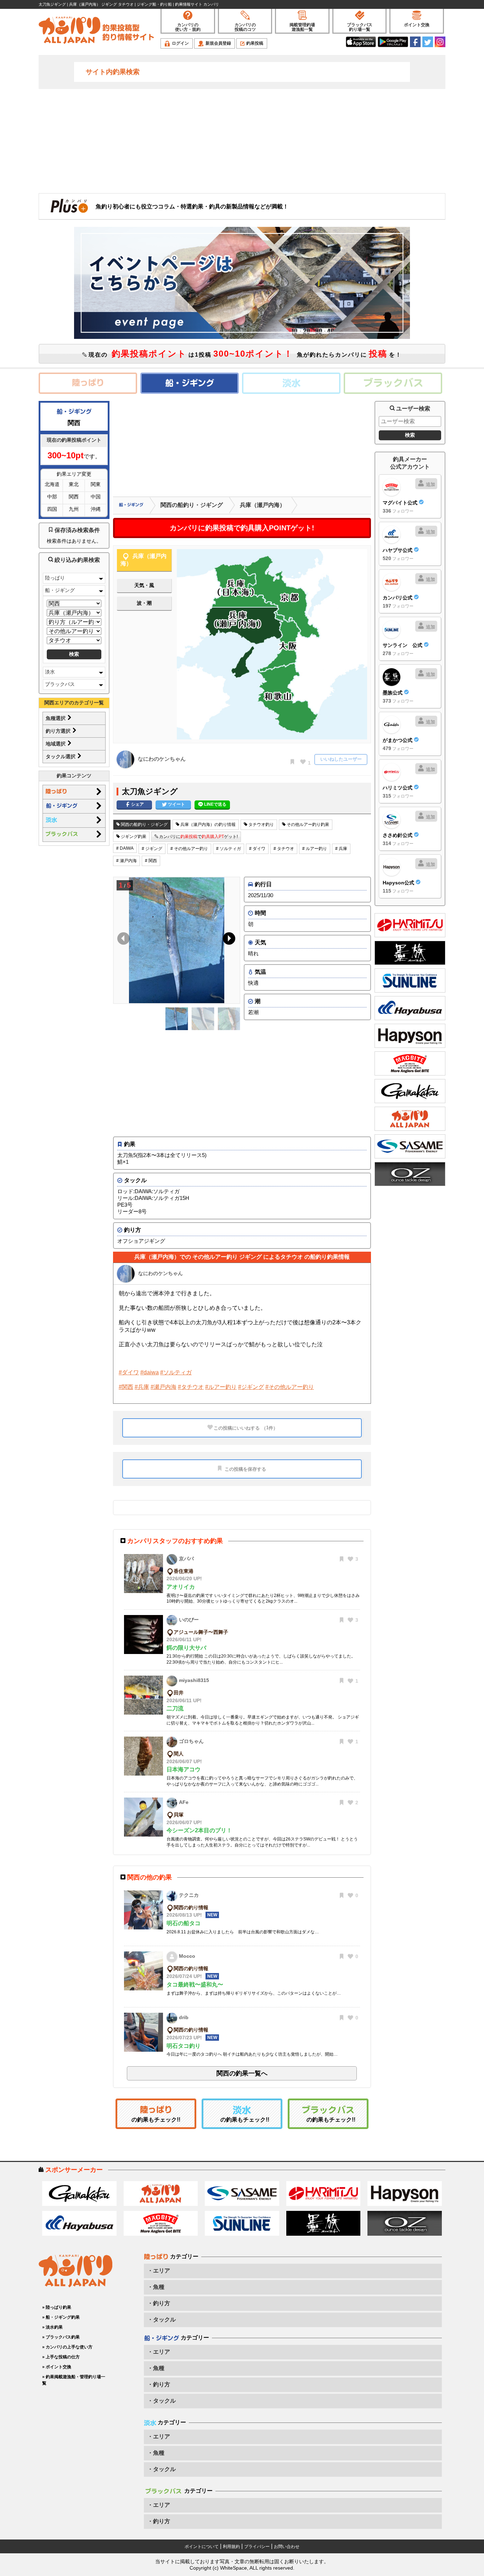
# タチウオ (284, 849)
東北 (74, 484)
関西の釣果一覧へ (242, 2073)
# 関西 (151, 861)
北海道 (52, 484)
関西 (74, 497)
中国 (96, 497)
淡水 (50, 672)
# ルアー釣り (315, 849)
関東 (96, 484)
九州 (74, 509)
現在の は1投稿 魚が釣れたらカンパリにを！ (244, 354)
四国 (52, 509)
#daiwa (150, 1372)
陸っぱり (55, 578)
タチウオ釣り (261, 825)
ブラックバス (60, 684)
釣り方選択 (59, 731)
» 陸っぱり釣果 (57, 2307)
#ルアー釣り (221, 1387)
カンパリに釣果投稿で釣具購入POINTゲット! (242, 528)
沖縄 (96, 509)
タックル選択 (61, 756)
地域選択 (56, 744)
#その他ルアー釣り (290, 1387)
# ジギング (152, 849)
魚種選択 (56, 718)
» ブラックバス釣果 (61, 2337)
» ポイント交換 (57, 2367)
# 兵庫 (341, 849)
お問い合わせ (287, 2547)
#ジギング (251, 1387)
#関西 (126, 1387)
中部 (52, 497)
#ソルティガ (176, 1372)
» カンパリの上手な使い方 (67, 2347)
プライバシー (257, 2547)
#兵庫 (142, 1387)
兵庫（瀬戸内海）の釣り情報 (207, 825)
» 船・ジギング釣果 (61, 2317)
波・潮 (144, 603)
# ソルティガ (229, 849)
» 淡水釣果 (52, 2327)
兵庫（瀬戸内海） (263, 505)
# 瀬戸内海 (126, 861)
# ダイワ (257, 849)
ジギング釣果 (133, 837)
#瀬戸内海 (164, 1387)
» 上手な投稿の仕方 (61, 2357)
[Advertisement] (242, 140)
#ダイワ (129, 1372)
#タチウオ (191, 1387)
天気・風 (144, 585)
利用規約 (231, 2547)
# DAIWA (125, 848)
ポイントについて (202, 2547)
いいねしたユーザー (341, 759)
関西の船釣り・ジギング (192, 505)
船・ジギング (60, 590)
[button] (228, 940)
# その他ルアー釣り (189, 849)
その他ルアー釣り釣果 (307, 825)
